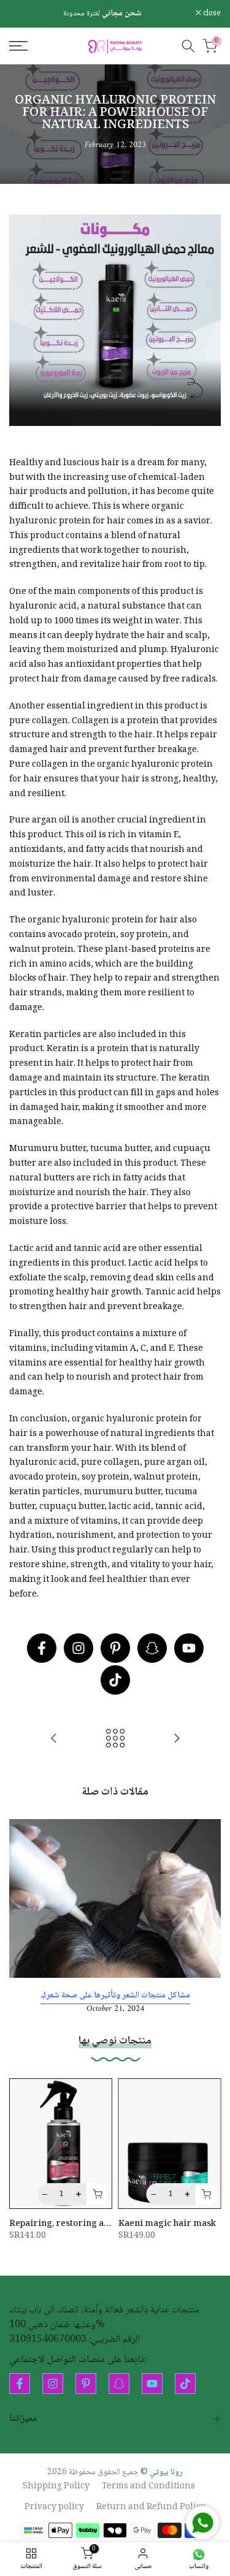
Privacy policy (54, 2508)
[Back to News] (115, 1740)
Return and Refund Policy (151, 2508)
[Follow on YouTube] (189, 1648)
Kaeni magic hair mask (167, 2224)
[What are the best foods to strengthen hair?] (54, 1740)
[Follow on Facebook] (42, 1648)
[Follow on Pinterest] (115, 1648)
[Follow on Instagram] (79, 1648)
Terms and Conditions (148, 2487)
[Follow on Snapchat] (152, 1648)
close (211, 14)
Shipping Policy (56, 2487)
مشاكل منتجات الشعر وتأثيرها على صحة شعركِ (115, 1995)
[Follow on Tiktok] (115, 1680)
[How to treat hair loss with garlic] (177, 1740)
